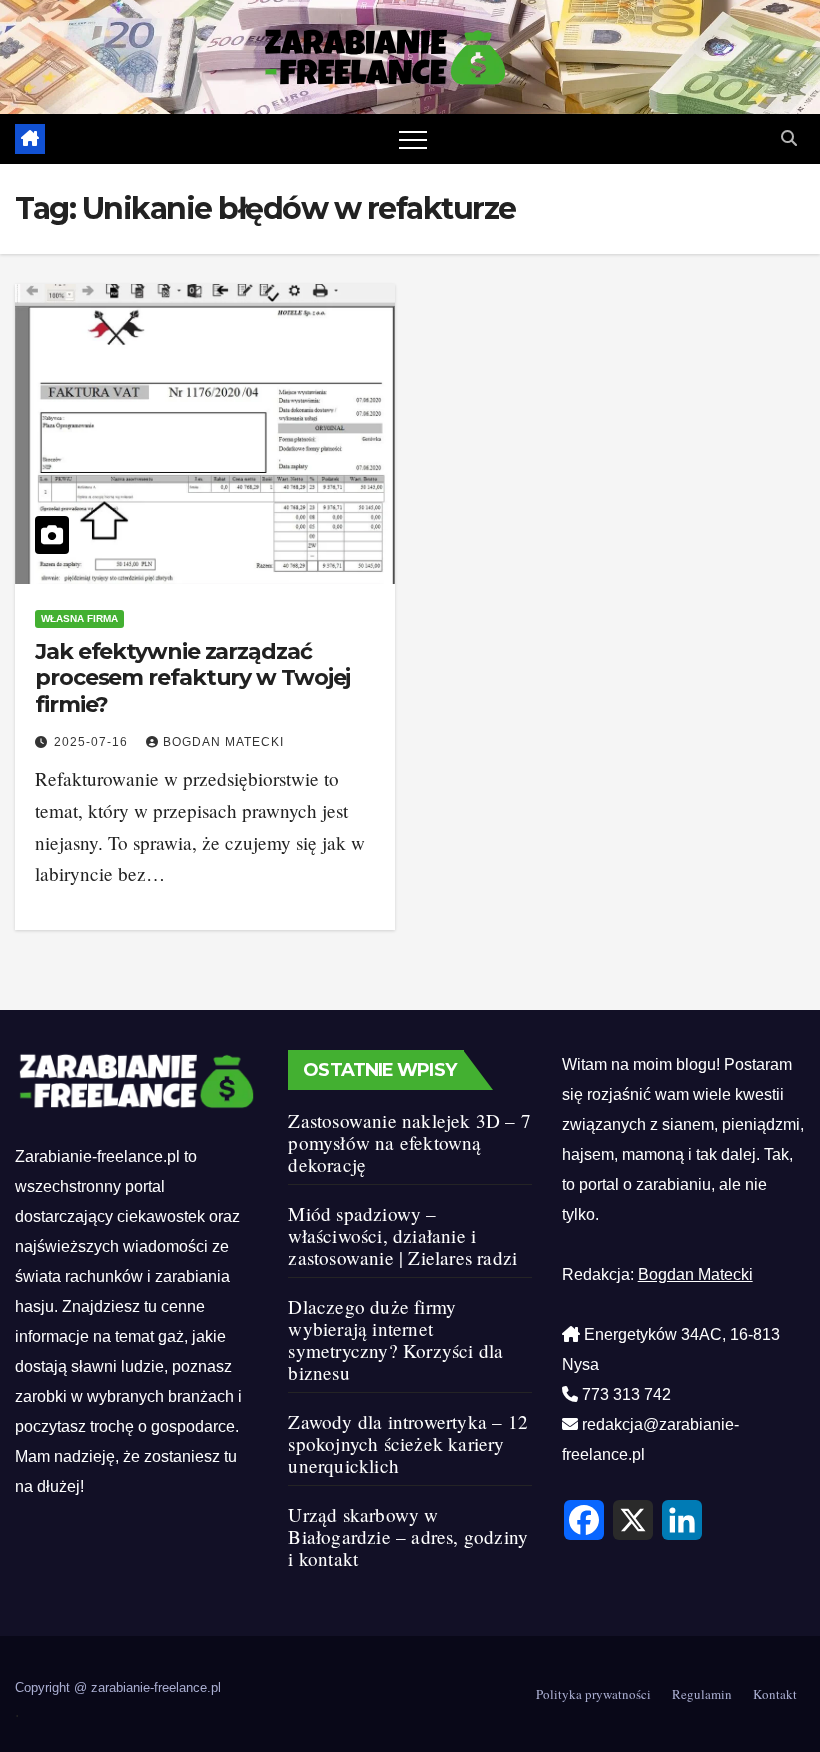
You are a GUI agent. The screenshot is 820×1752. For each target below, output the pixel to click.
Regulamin (702, 1694)
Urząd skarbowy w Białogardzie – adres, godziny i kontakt (408, 1536)
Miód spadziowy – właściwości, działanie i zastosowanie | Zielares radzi (402, 1235)
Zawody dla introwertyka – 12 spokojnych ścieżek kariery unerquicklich (408, 1443)
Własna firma (79, 618)
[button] (789, 138)
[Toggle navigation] (413, 139)
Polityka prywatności (593, 1694)
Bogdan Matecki (223, 742)
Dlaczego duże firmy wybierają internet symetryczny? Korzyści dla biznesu (395, 1339)
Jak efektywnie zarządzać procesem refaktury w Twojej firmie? (192, 678)
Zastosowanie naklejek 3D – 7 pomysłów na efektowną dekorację (409, 1142)
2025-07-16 (93, 742)
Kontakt (775, 1694)
